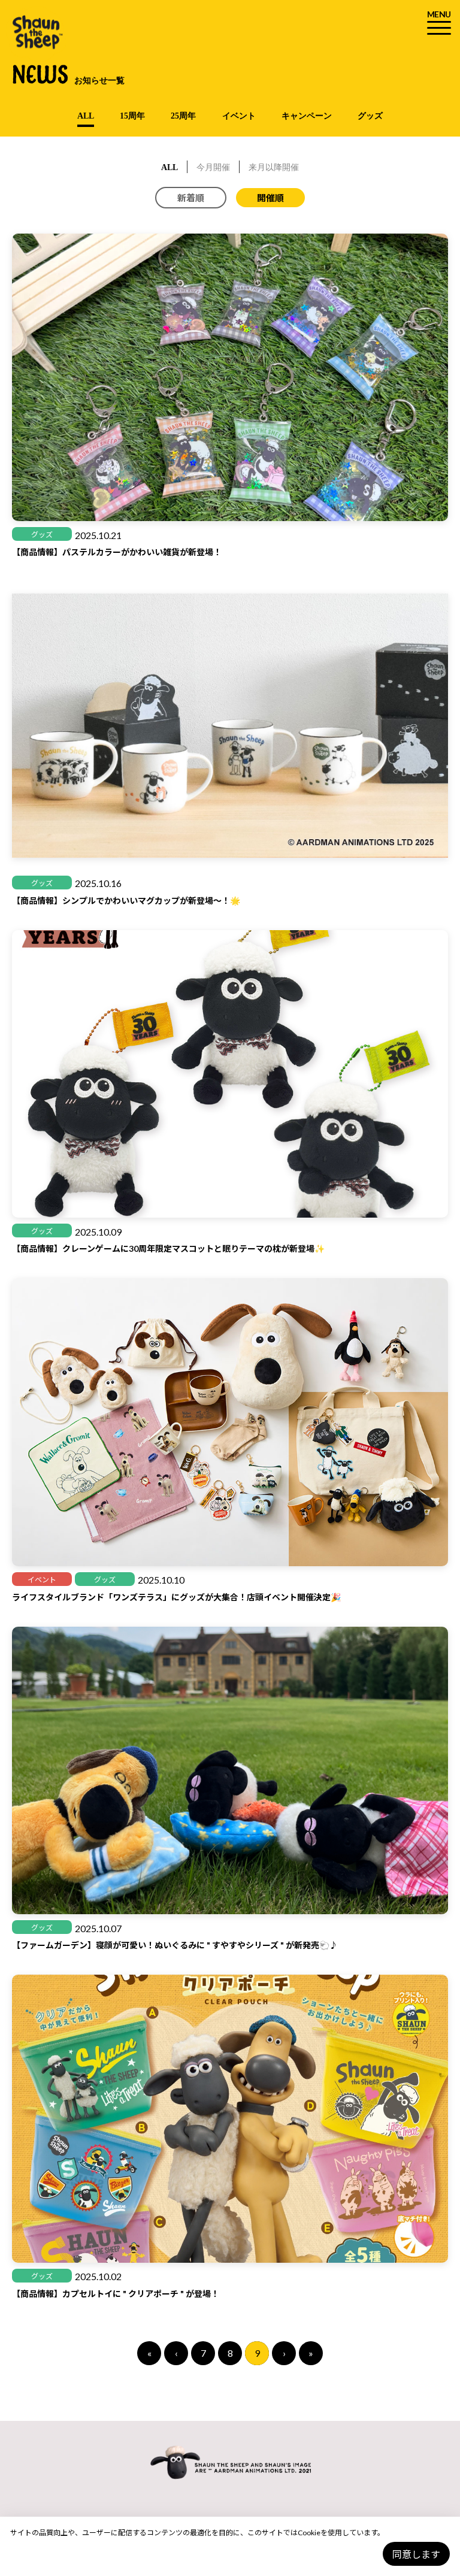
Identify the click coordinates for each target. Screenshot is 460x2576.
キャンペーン (307, 116)
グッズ (370, 116)
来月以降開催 (274, 167)
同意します (416, 2554)
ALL (86, 116)
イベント (239, 116)
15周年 (132, 116)
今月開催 (213, 167)
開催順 (270, 198)
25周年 (183, 116)
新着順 (191, 198)
